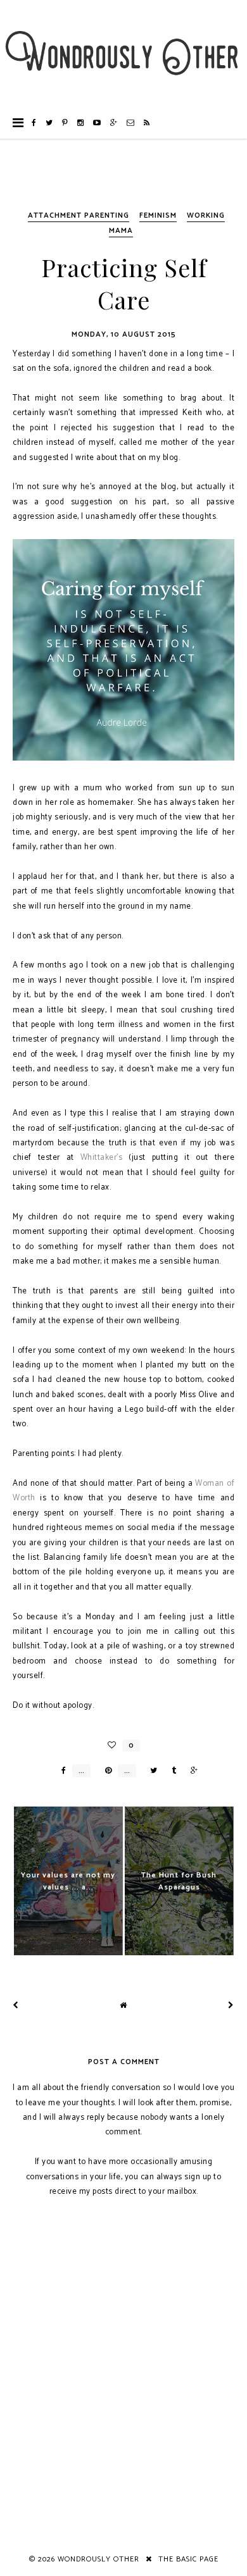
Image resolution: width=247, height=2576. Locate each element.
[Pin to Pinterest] (105, 1771)
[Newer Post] (16, 2006)
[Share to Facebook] (60, 1771)
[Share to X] (150, 1771)
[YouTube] (97, 123)
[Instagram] (81, 123)
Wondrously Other (98, 2559)
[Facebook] (34, 123)
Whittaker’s (102, 1158)
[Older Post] (231, 2006)
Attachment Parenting (79, 215)
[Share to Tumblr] (171, 1771)
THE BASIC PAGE (188, 2559)
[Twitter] (49, 123)
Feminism (158, 215)
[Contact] (131, 123)
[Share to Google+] (191, 1771)
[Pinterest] (65, 123)
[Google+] (114, 123)
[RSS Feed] (147, 123)
